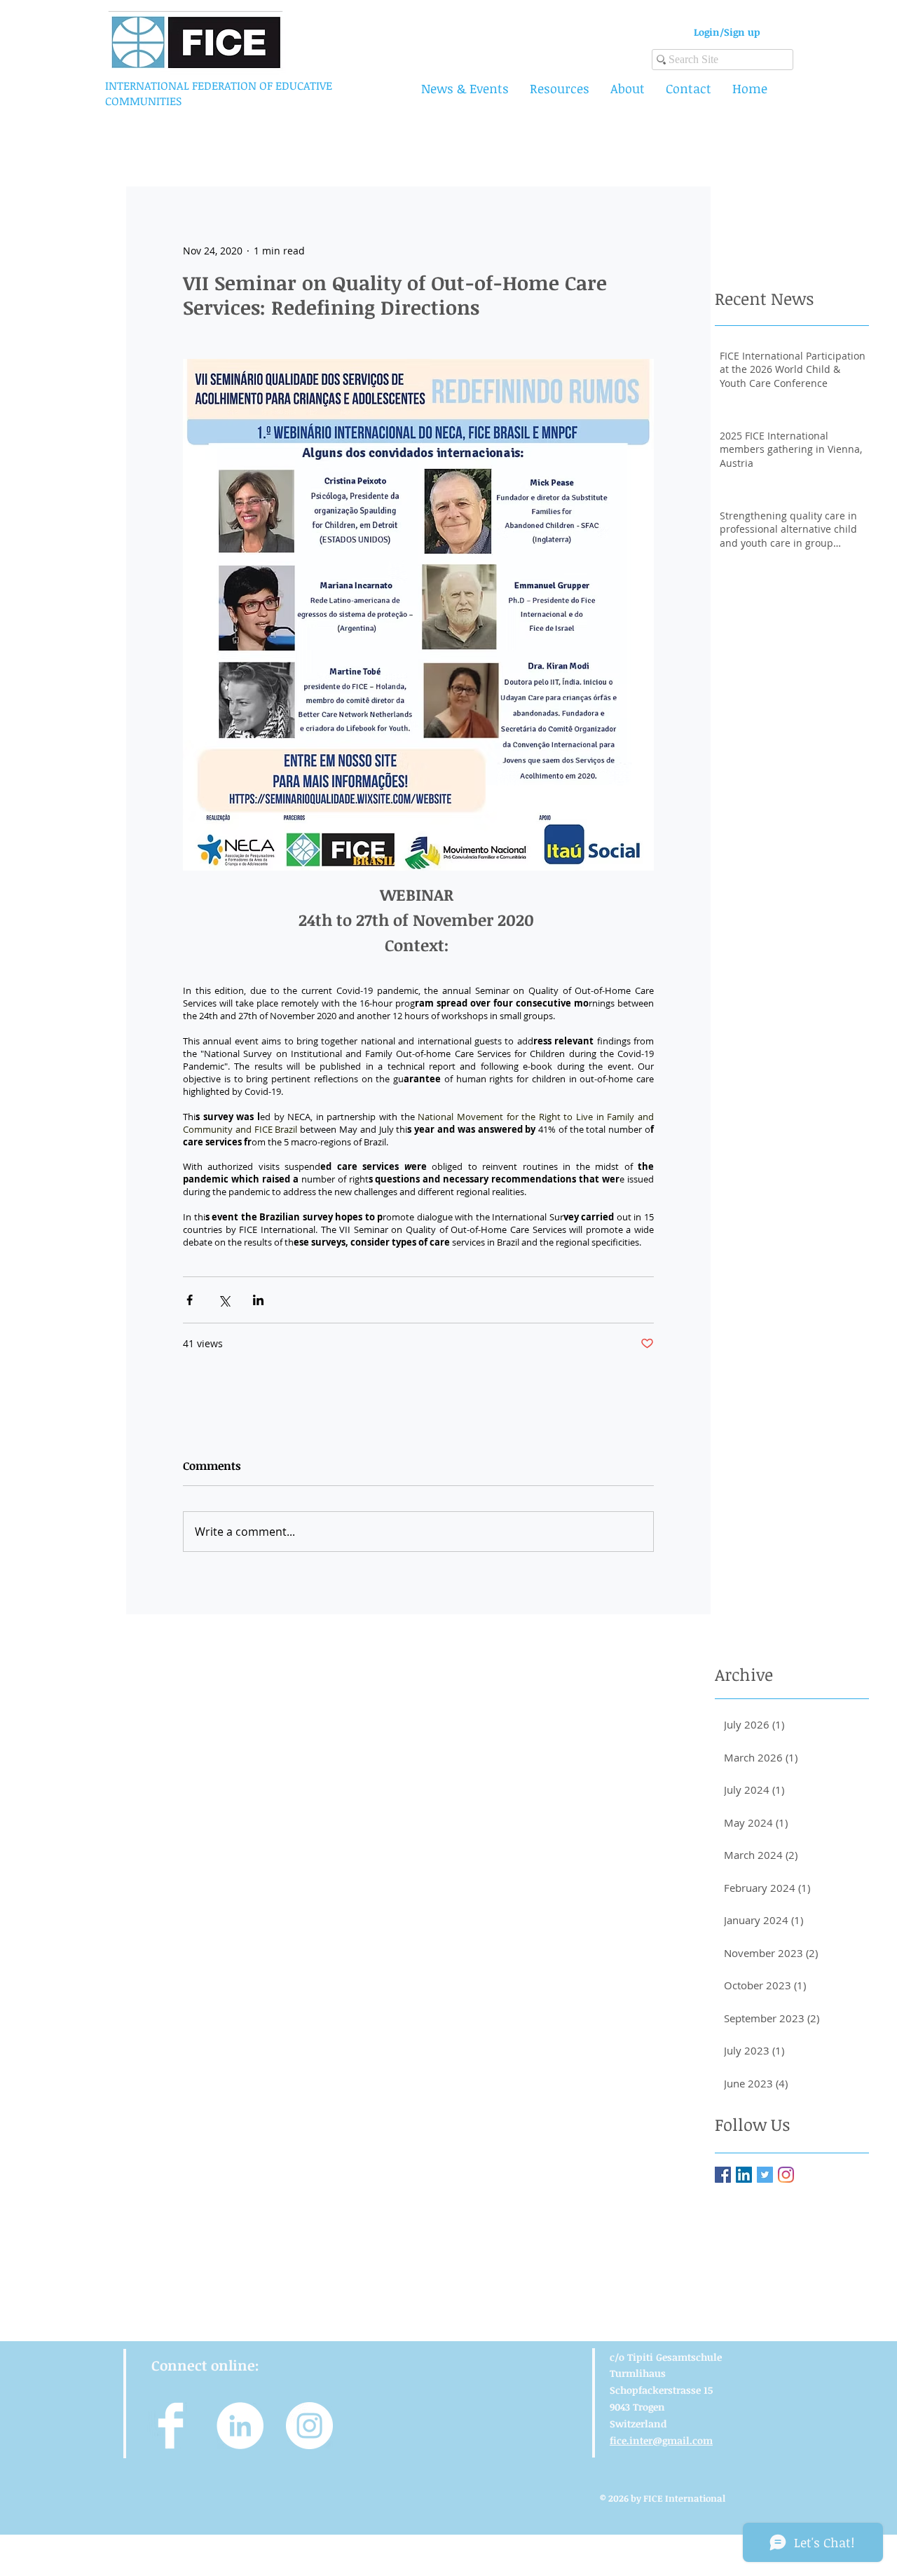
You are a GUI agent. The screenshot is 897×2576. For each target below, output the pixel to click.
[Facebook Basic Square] (723, 2175)
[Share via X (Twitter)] (224, 1300)
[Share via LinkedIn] (258, 1300)
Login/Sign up (727, 32)
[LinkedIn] (744, 2175)
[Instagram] (786, 2175)
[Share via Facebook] (190, 1300)
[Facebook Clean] (171, 2426)
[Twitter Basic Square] (765, 2175)
